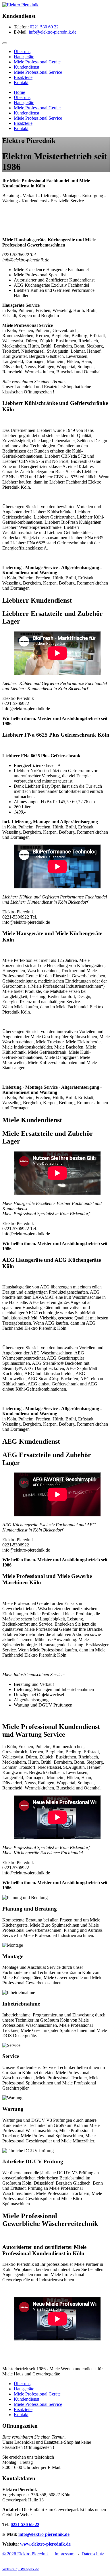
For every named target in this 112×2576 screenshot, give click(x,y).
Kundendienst (26, 67)
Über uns (22, 52)
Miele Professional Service (38, 72)
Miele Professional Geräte (37, 62)
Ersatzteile (23, 77)
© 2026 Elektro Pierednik (26, 2554)
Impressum (64, 2554)
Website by (21, 2569)
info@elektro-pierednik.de (53, 32)
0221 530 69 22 (44, 27)
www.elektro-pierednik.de (45, 2544)
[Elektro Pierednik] (20, 5)
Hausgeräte (24, 57)
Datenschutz (93, 2554)
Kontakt (21, 82)
